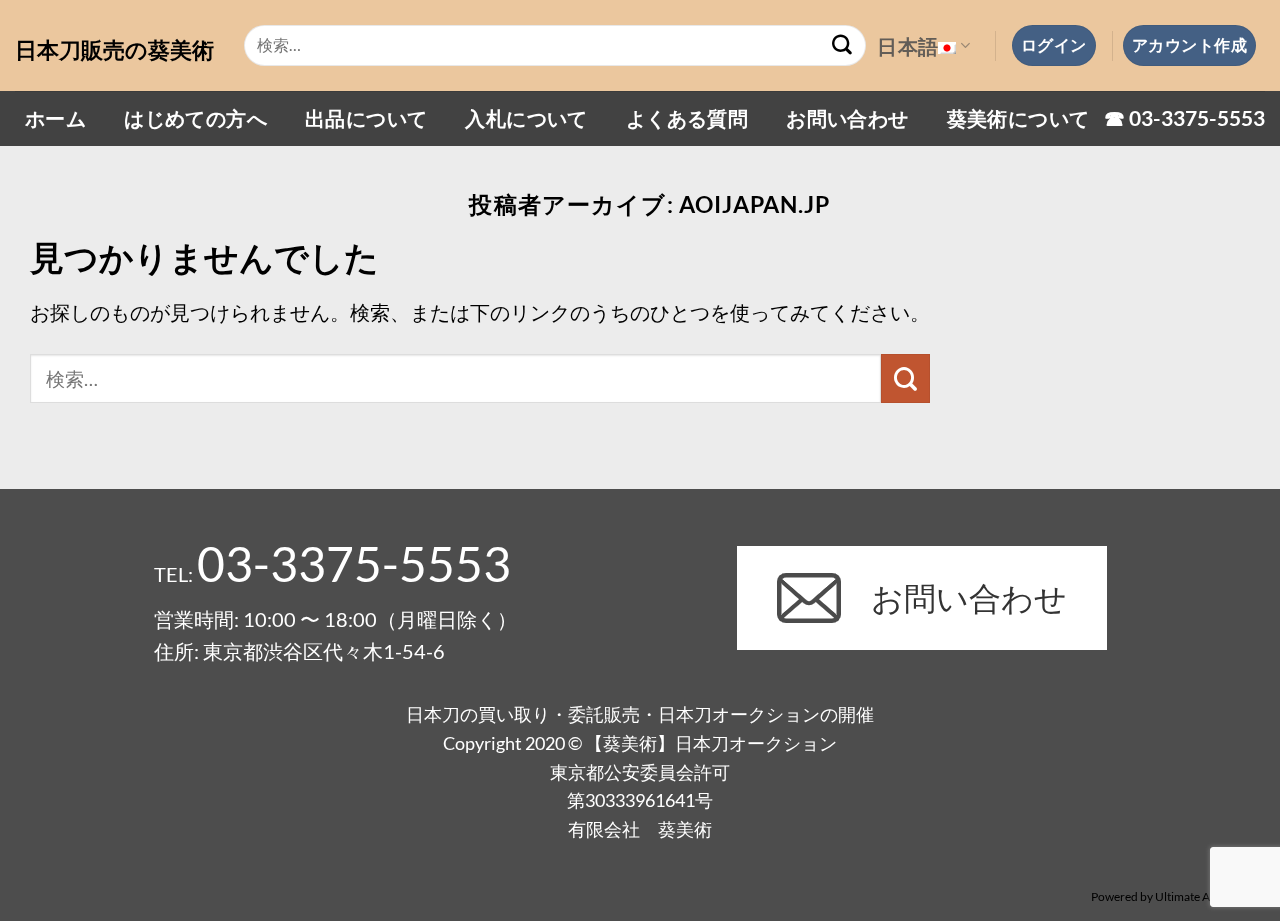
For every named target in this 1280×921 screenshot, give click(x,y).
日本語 (907, 46)
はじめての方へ (195, 118)
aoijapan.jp (755, 204)
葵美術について (1018, 118)
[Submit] (842, 46)
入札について (526, 118)
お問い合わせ (847, 118)
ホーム (55, 118)
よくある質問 (687, 118)
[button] (1054, 45)
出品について (366, 118)
